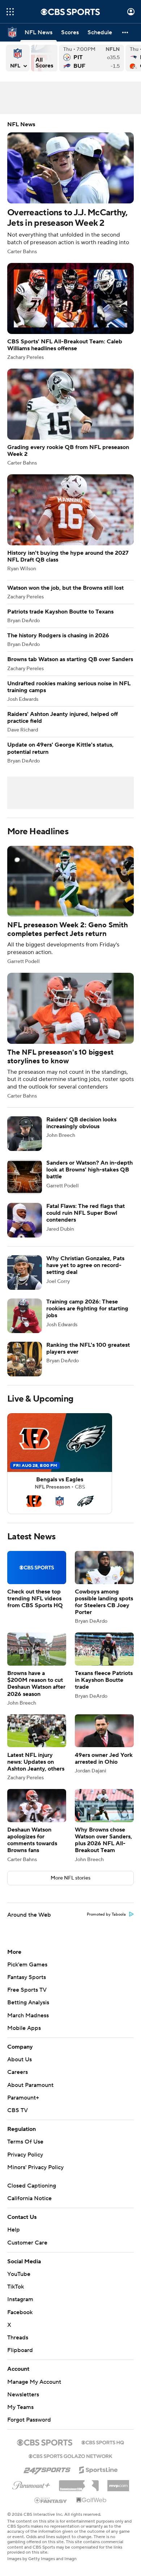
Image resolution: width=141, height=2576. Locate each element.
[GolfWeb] (91, 2500)
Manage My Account (34, 2382)
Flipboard (20, 2350)
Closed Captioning (32, 2186)
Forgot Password (29, 2420)
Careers (18, 2072)
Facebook (20, 2312)
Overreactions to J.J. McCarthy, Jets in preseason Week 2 (70, 188)
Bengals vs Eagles (60, 1464)
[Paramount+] (31, 2484)
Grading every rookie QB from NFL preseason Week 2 (70, 417)
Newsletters (23, 2395)
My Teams (20, 2407)
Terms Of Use (25, 2142)
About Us (20, 2060)
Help (14, 2230)
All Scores (44, 58)
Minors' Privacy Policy (35, 2167)
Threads (18, 2338)
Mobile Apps (24, 2028)
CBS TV (18, 2110)
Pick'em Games (27, 1965)
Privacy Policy (25, 2155)
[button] (10, 12)
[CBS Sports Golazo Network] (70, 2456)
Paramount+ (23, 2098)
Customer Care (27, 2243)
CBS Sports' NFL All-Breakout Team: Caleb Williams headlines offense (70, 311)
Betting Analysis (28, 2003)
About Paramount (30, 2085)
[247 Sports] (47, 2469)
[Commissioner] (79, 2483)
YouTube (19, 2274)
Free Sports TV (27, 1990)
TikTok (16, 2287)
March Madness (28, 2015)
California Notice (29, 2198)
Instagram (20, 2299)
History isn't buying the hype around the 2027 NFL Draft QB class (70, 523)
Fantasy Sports (27, 1977)
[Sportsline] (99, 2469)
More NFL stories (70, 1878)
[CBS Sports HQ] (103, 2442)
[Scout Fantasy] (51, 2500)
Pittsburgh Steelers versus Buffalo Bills (91, 58)
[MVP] (118, 2483)
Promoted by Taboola (106, 1915)
